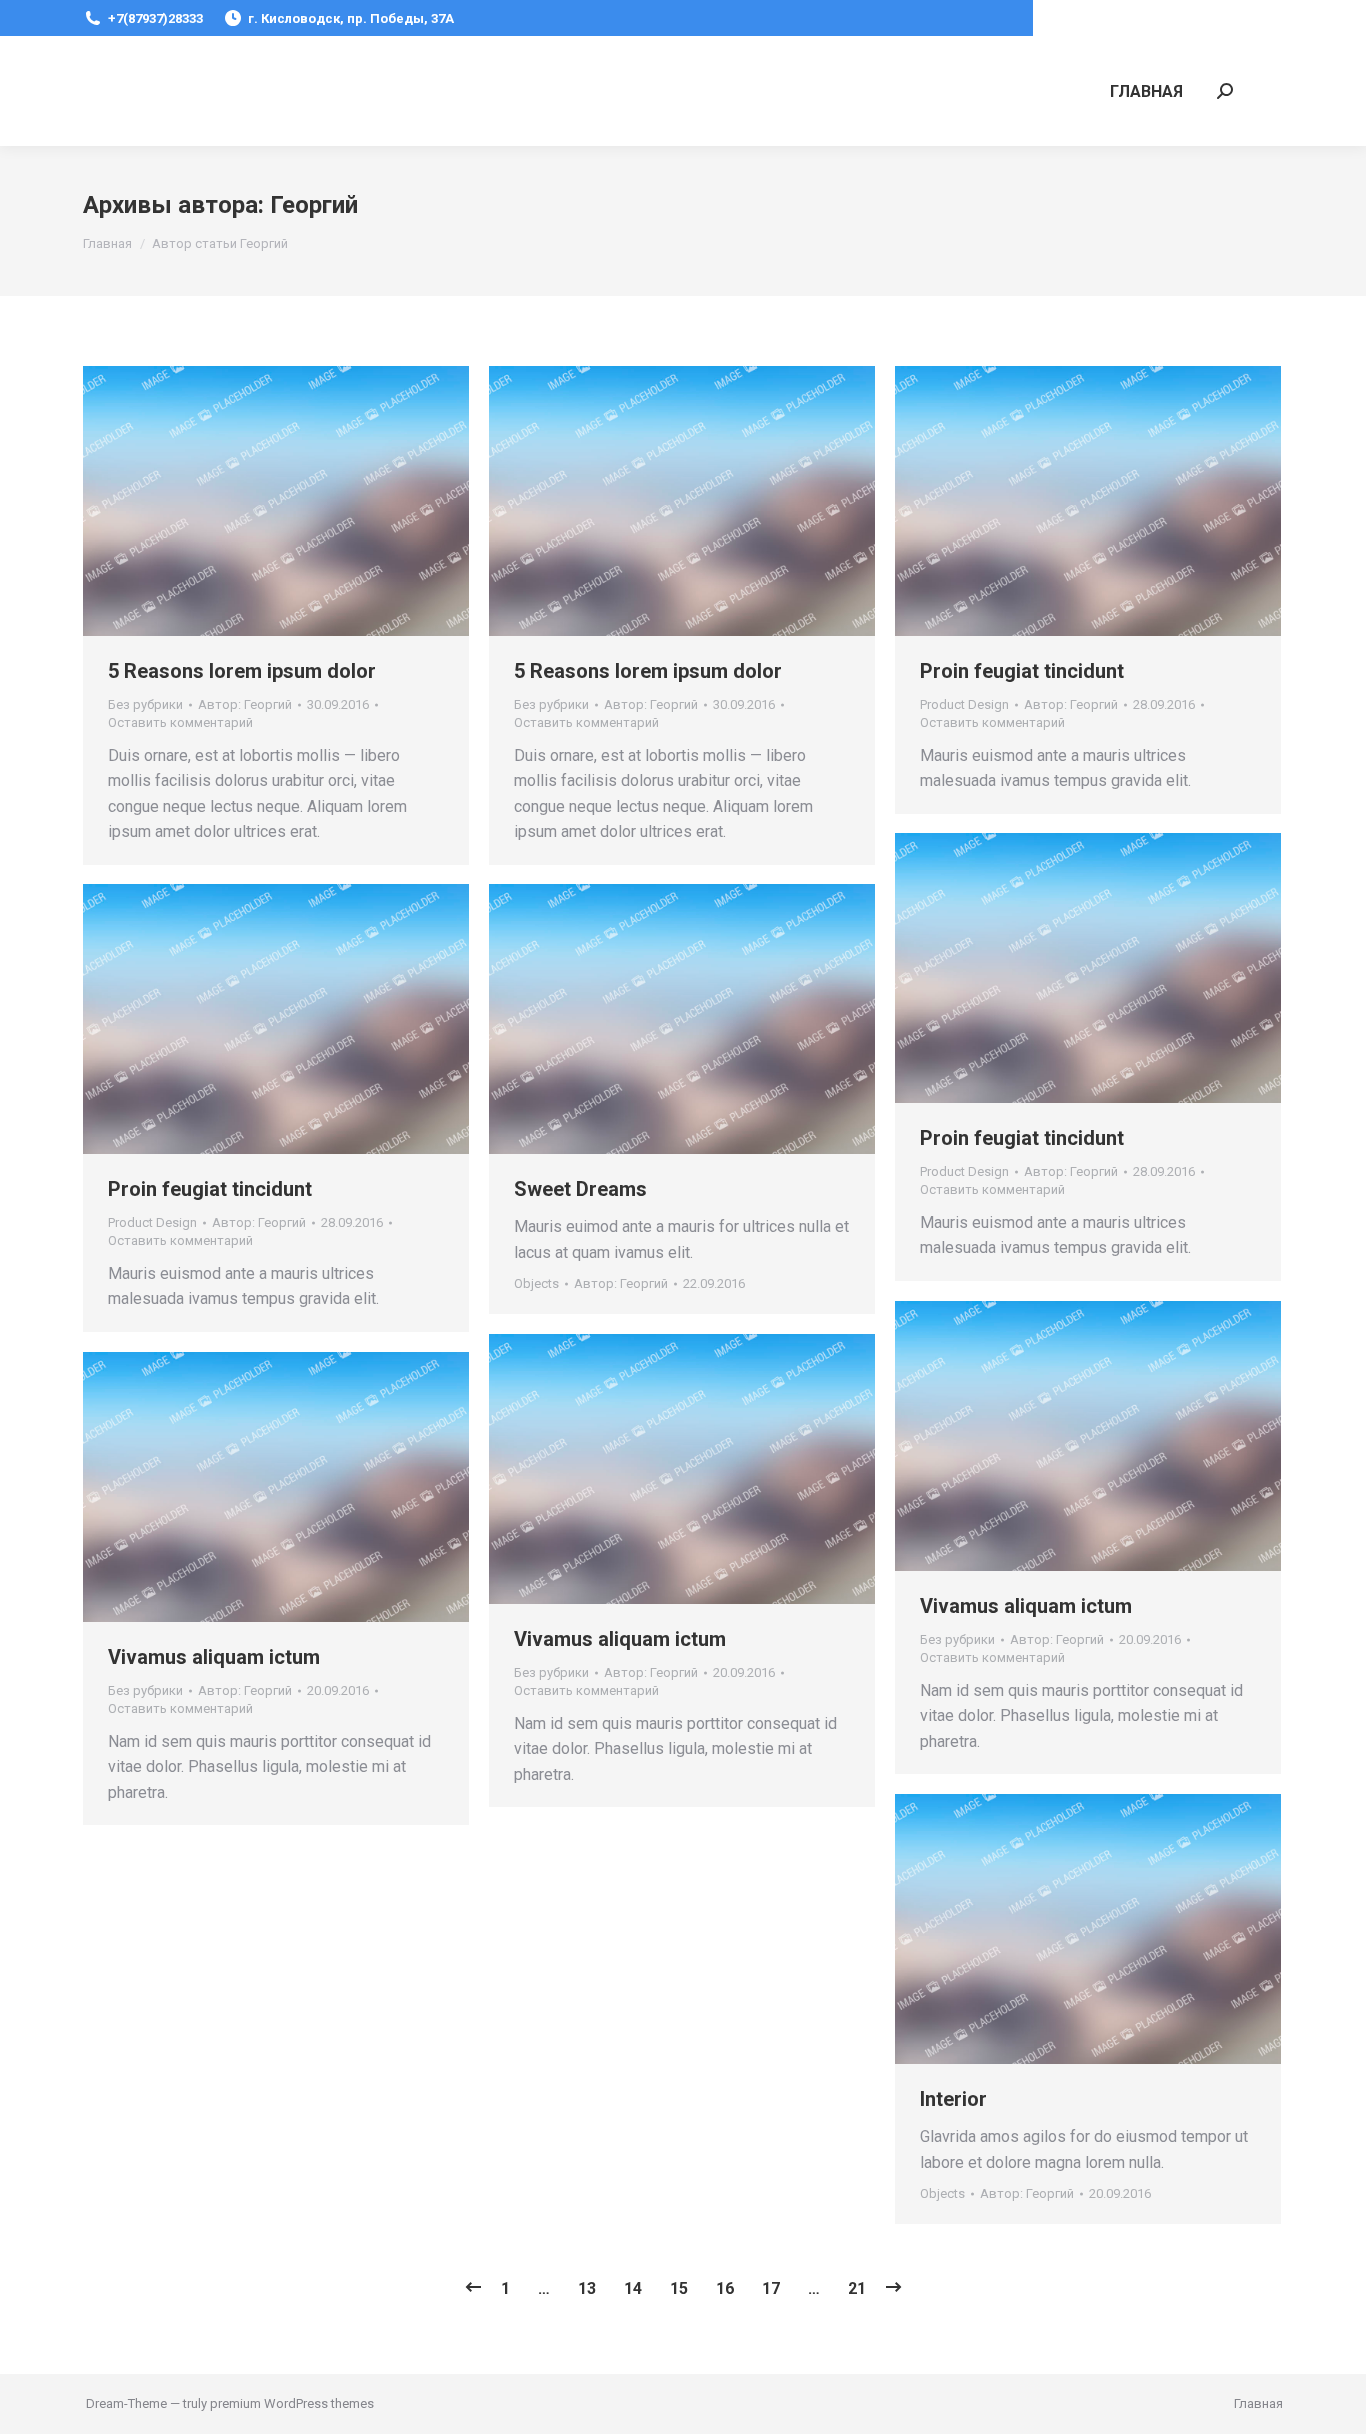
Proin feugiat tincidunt (1022, 671)
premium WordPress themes (292, 2403)
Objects (536, 1283)
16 (725, 2288)
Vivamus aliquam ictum (1026, 1606)
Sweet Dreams (580, 1189)
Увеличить (1088, 501)
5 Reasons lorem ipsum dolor (242, 671)
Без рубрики (145, 704)
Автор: (245, 704)
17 (771, 2288)
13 (587, 2288)
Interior (953, 2099)
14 (633, 2288)
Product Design (964, 704)
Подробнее (1142, 501)
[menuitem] (1146, 91)
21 (857, 2288)
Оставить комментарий (180, 722)
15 (679, 2288)
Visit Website (1034, 501)
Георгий (314, 205)
